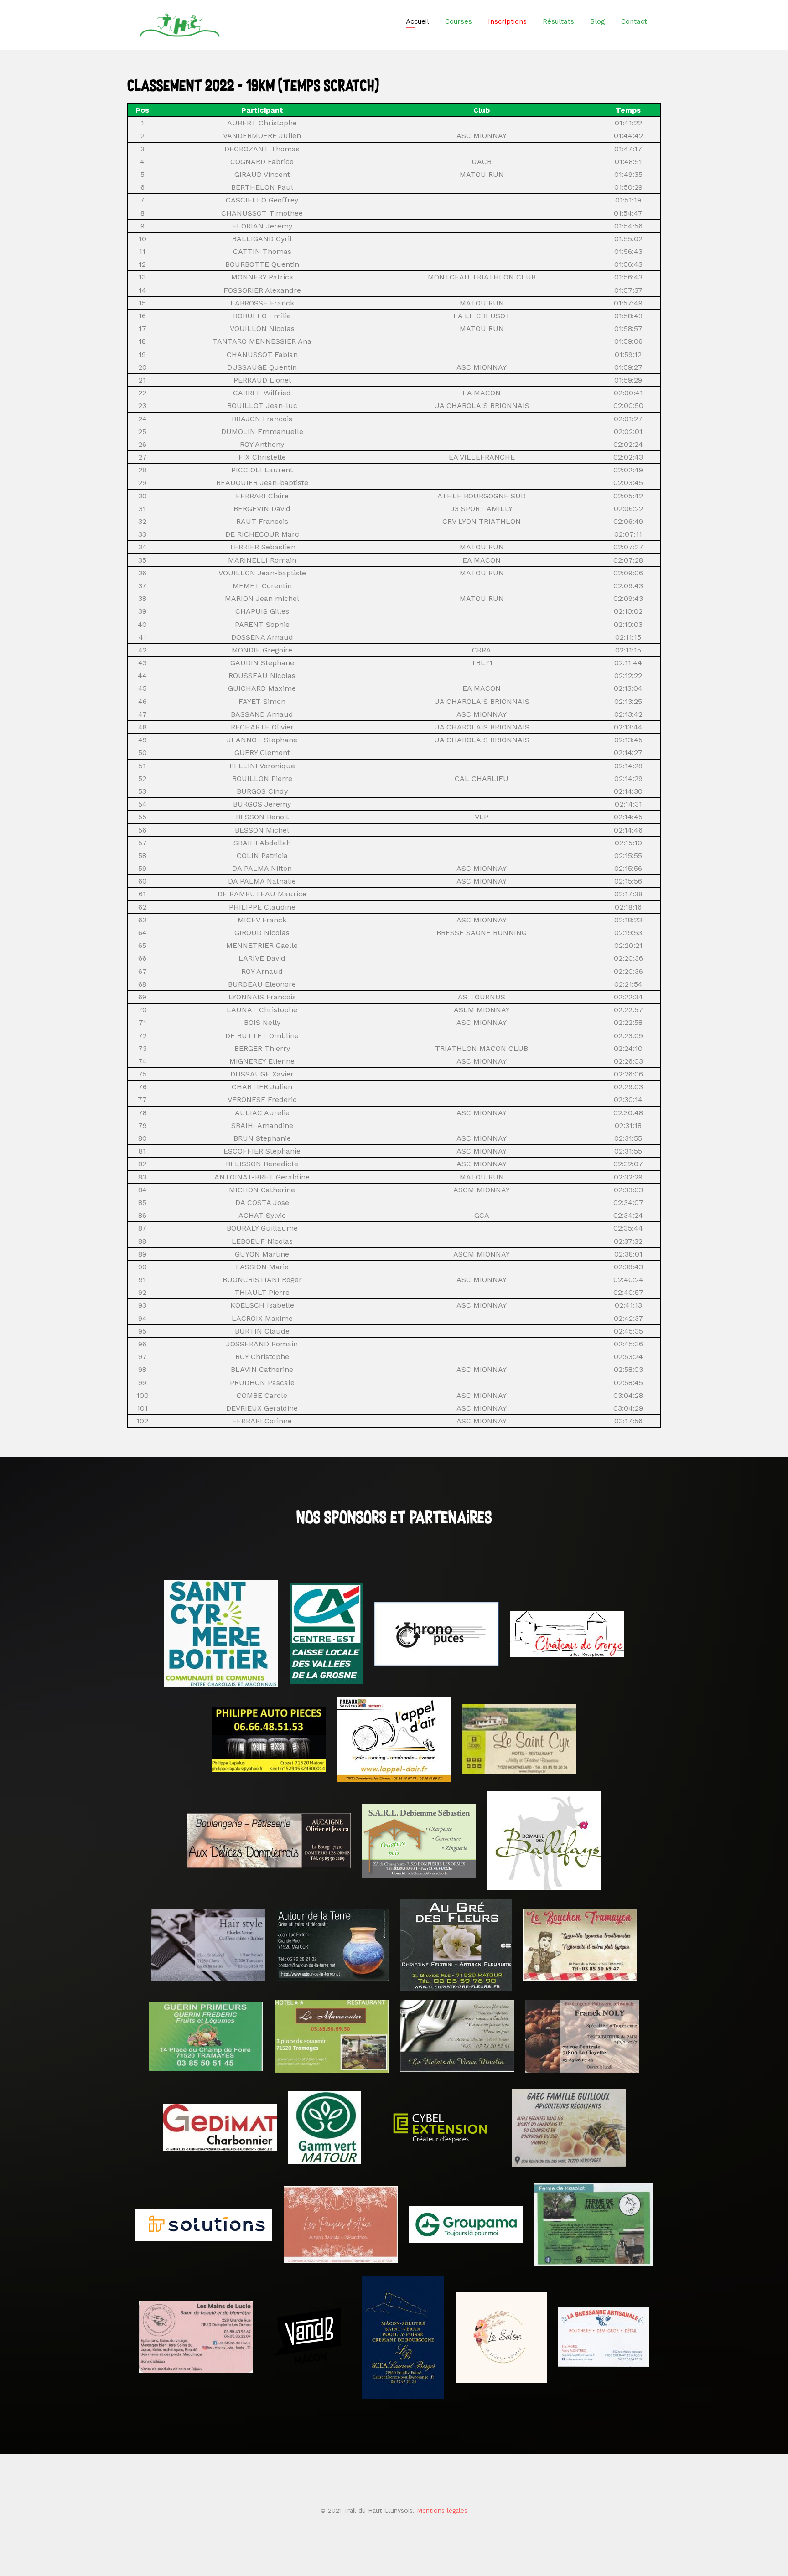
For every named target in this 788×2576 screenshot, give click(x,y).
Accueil (417, 21)
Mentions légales (442, 2510)
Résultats (558, 21)
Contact (634, 21)
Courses (459, 21)
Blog (598, 21)
